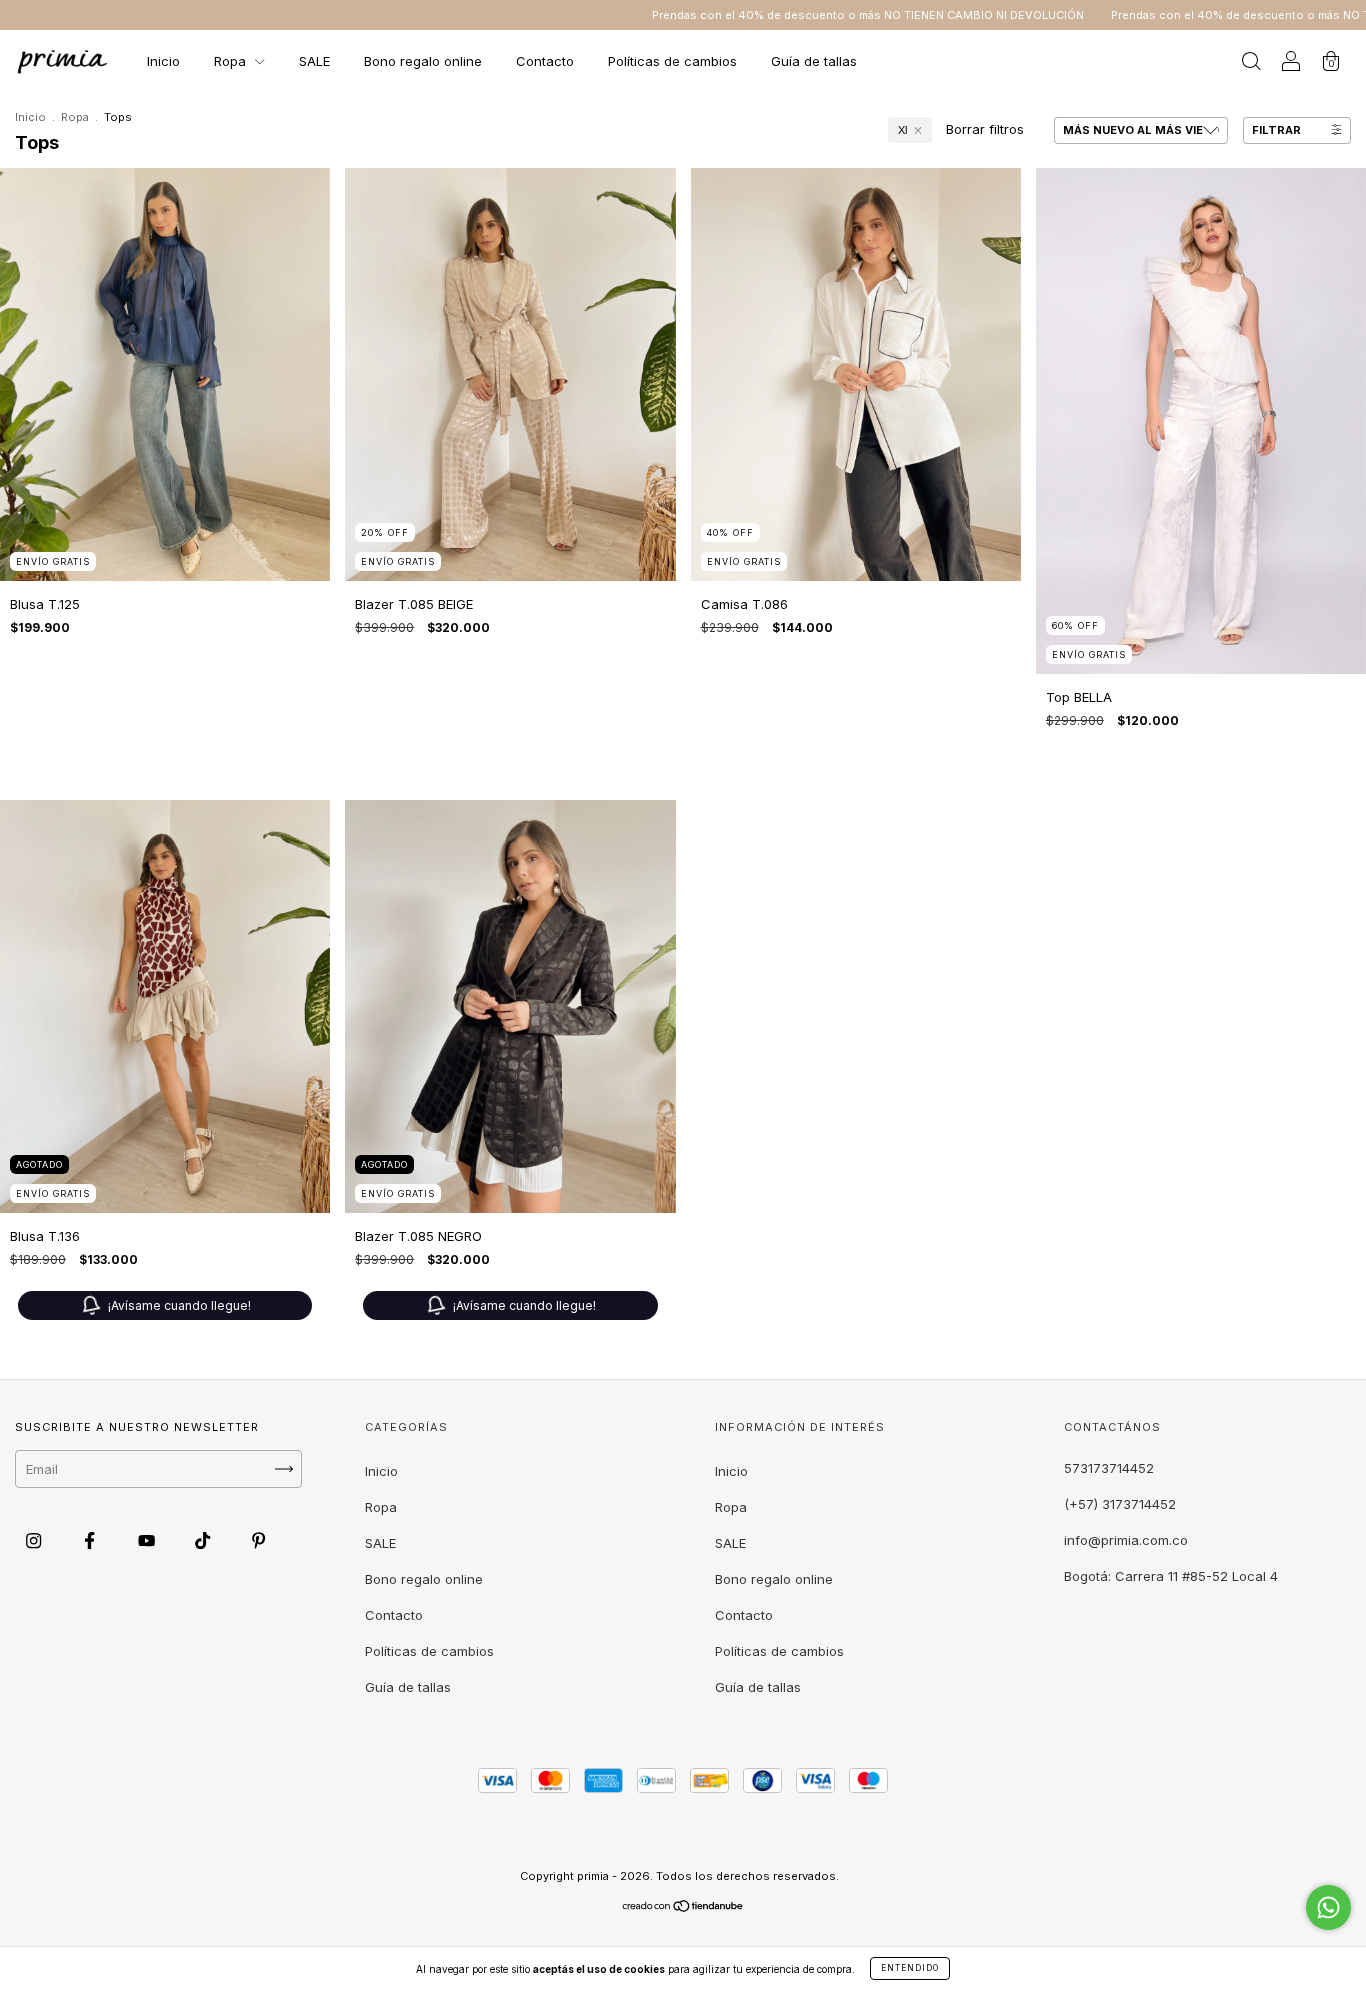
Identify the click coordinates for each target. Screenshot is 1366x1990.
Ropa (232, 61)
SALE (314, 61)
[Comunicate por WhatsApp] (1328, 1907)
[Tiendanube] (683, 1908)
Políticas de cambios (672, 61)
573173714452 (1109, 1468)
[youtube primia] (148, 1541)
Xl (902, 130)
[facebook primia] (91, 1541)
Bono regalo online (423, 61)
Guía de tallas (814, 61)
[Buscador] (1251, 63)
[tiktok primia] (204, 1541)
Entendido (910, 1968)
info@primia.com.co (1126, 1540)
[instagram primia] (35, 1541)
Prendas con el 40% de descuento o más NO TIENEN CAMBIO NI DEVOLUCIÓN (778, 15)
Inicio (163, 61)
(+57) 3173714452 (1120, 1504)
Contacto (545, 61)
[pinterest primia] (258, 1541)
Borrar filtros (985, 129)
